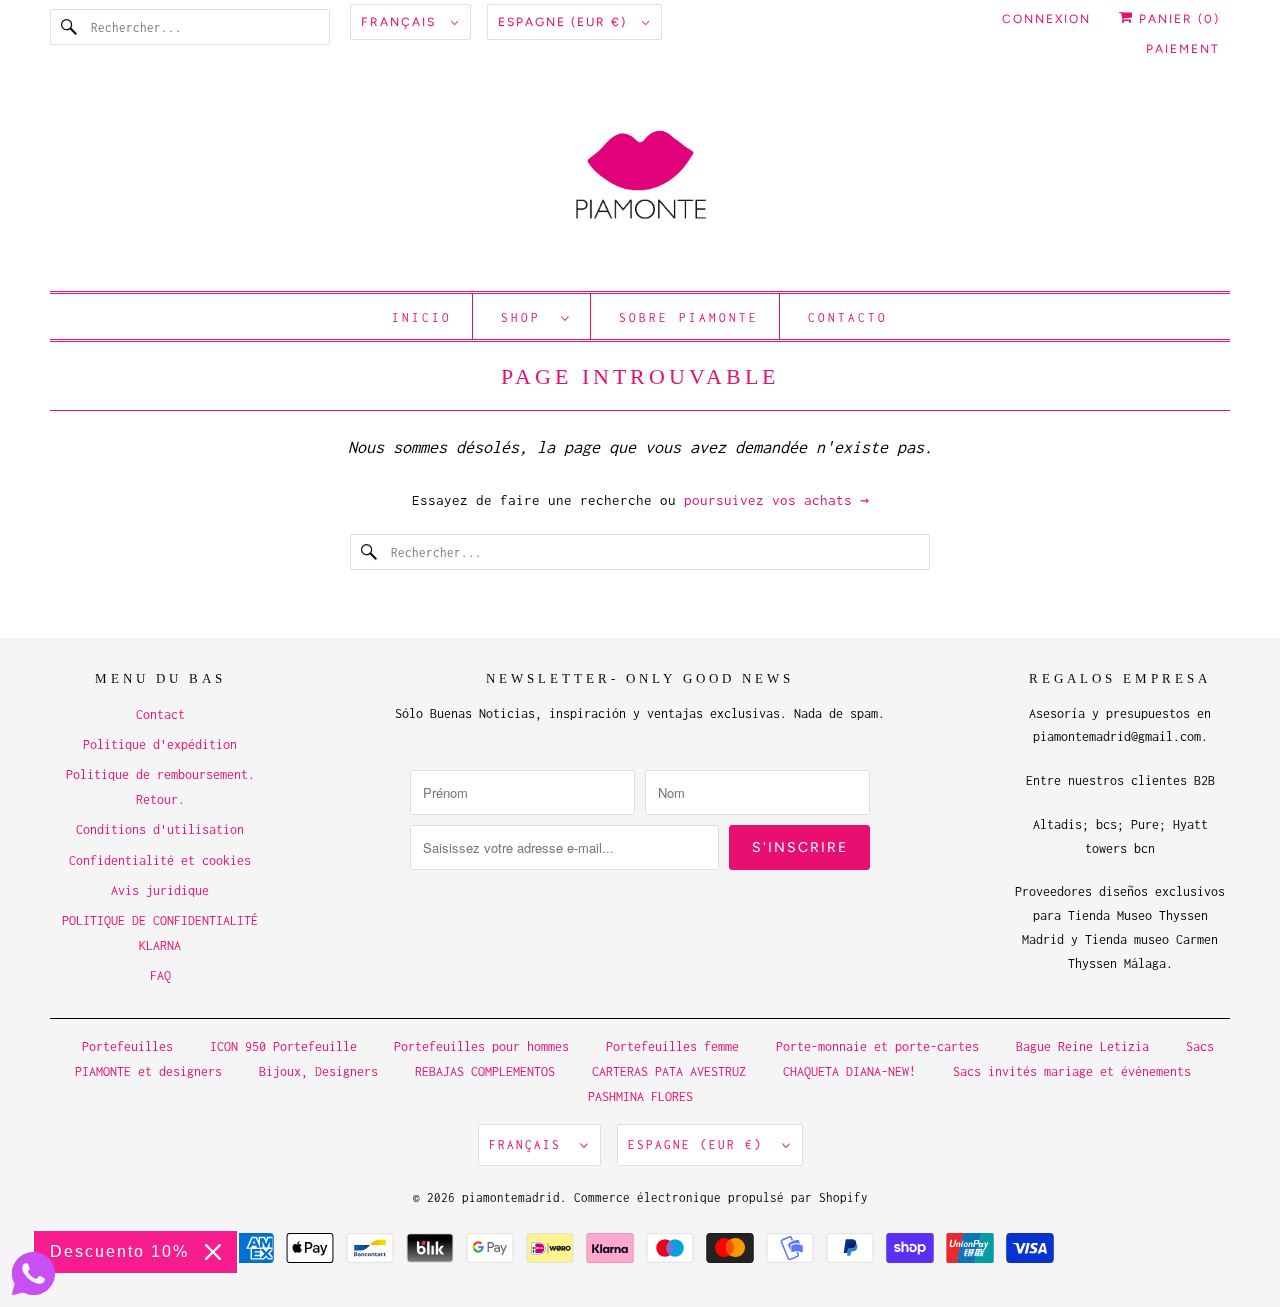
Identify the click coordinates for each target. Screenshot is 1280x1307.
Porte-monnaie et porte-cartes (877, 1046)
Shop (526, 317)
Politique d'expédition (160, 744)
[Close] (213, 1252)
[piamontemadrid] (640, 184)
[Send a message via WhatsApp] (33, 1273)
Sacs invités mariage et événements (1072, 1071)
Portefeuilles (127, 1046)
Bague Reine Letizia (1082, 1046)
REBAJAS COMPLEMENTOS (485, 1071)
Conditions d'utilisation (160, 829)
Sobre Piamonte (689, 317)
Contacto (848, 317)
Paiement (1183, 49)
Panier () (1177, 19)
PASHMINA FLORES (640, 1096)
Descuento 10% (119, 1251)
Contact (160, 714)
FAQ (160, 975)
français (401, 22)
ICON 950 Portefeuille (283, 1046)
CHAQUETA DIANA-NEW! (849, 1071)
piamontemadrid (511, 1197)
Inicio (422, 317)
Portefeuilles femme (672, 1046)
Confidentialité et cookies (160, 860)
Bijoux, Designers (318, 1071)
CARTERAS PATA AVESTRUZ (669, 1071)
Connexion (1046, 19)
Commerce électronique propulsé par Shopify (721, 1197)
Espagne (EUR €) (565, 22)
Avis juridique (160, 890)
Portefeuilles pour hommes (481, 1046)
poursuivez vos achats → (776, 500)
